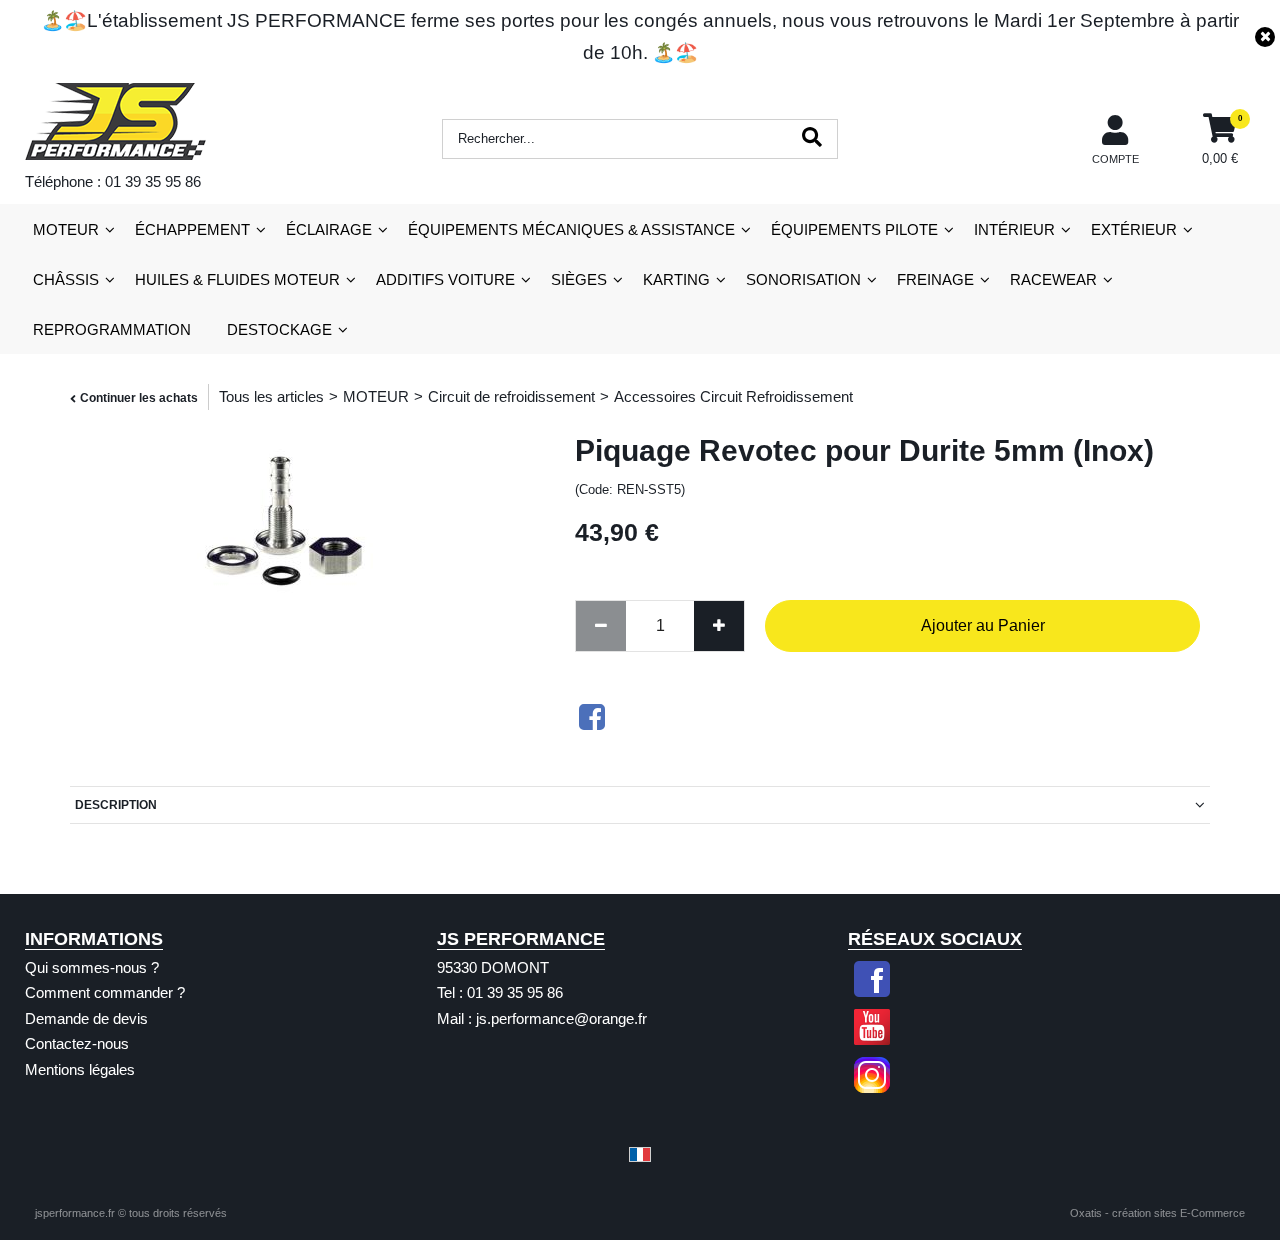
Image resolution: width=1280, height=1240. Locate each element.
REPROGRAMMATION (112, 329)
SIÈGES (579, 279)
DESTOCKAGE (279, 329)
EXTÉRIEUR (1134, 229)
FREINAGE (935, 279)
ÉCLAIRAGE (329, 229)
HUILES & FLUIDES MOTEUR (237, 279)
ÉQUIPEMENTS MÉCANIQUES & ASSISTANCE (571, 229)
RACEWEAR (1053, 279)
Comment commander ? (105, 992)
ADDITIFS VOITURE (445, 279)
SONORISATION (803, 279)
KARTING (676, 279)
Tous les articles (271, 396)
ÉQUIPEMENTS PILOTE (854, 229)
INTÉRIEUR (1014, 229)
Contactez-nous (77, 1043)
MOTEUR (66, 229)
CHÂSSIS (66, 279)
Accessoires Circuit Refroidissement (733, 396)
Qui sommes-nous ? (92, 967)
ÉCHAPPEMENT (192, 229)
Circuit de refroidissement (511, 396)
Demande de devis (86, 1018)
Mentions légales (80, 1069)
